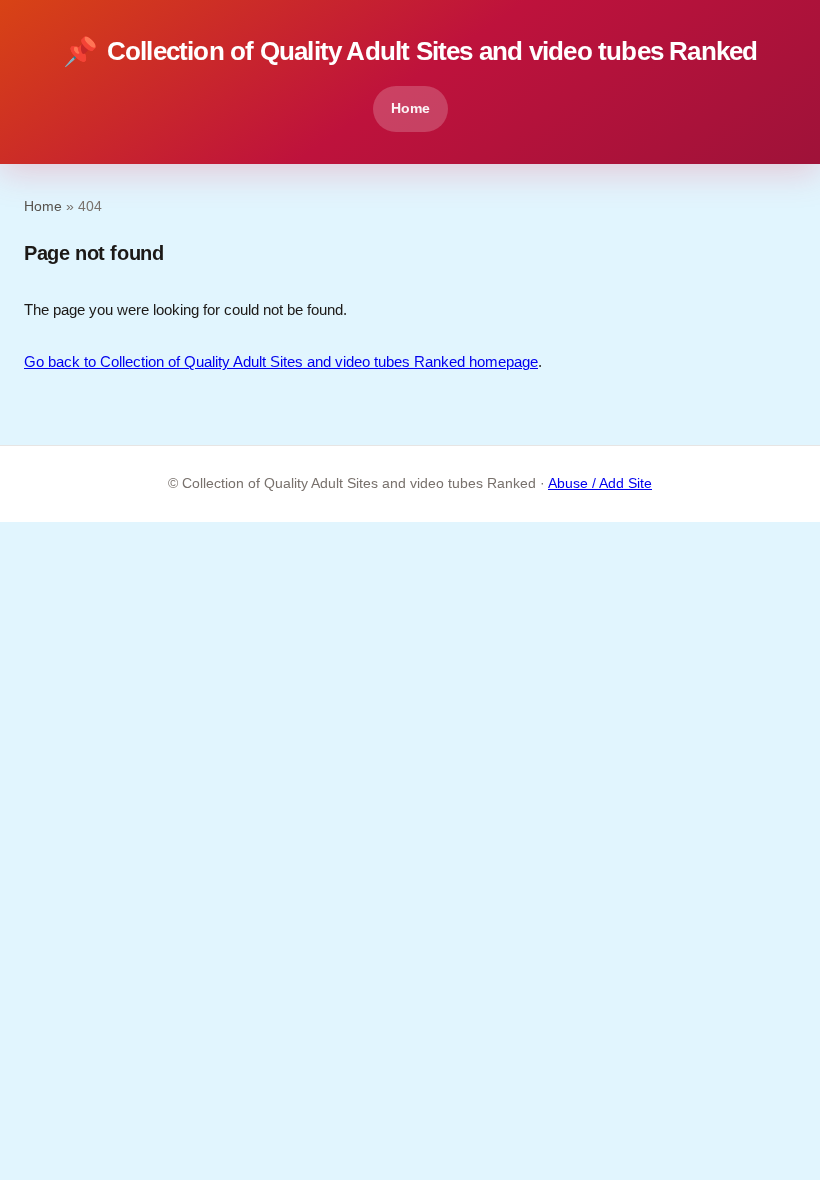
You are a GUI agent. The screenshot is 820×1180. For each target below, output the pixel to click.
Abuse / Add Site (600, 483)
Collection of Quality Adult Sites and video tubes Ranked (410, 51)
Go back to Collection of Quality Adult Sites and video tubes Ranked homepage (281, 361)
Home (410, 108)
